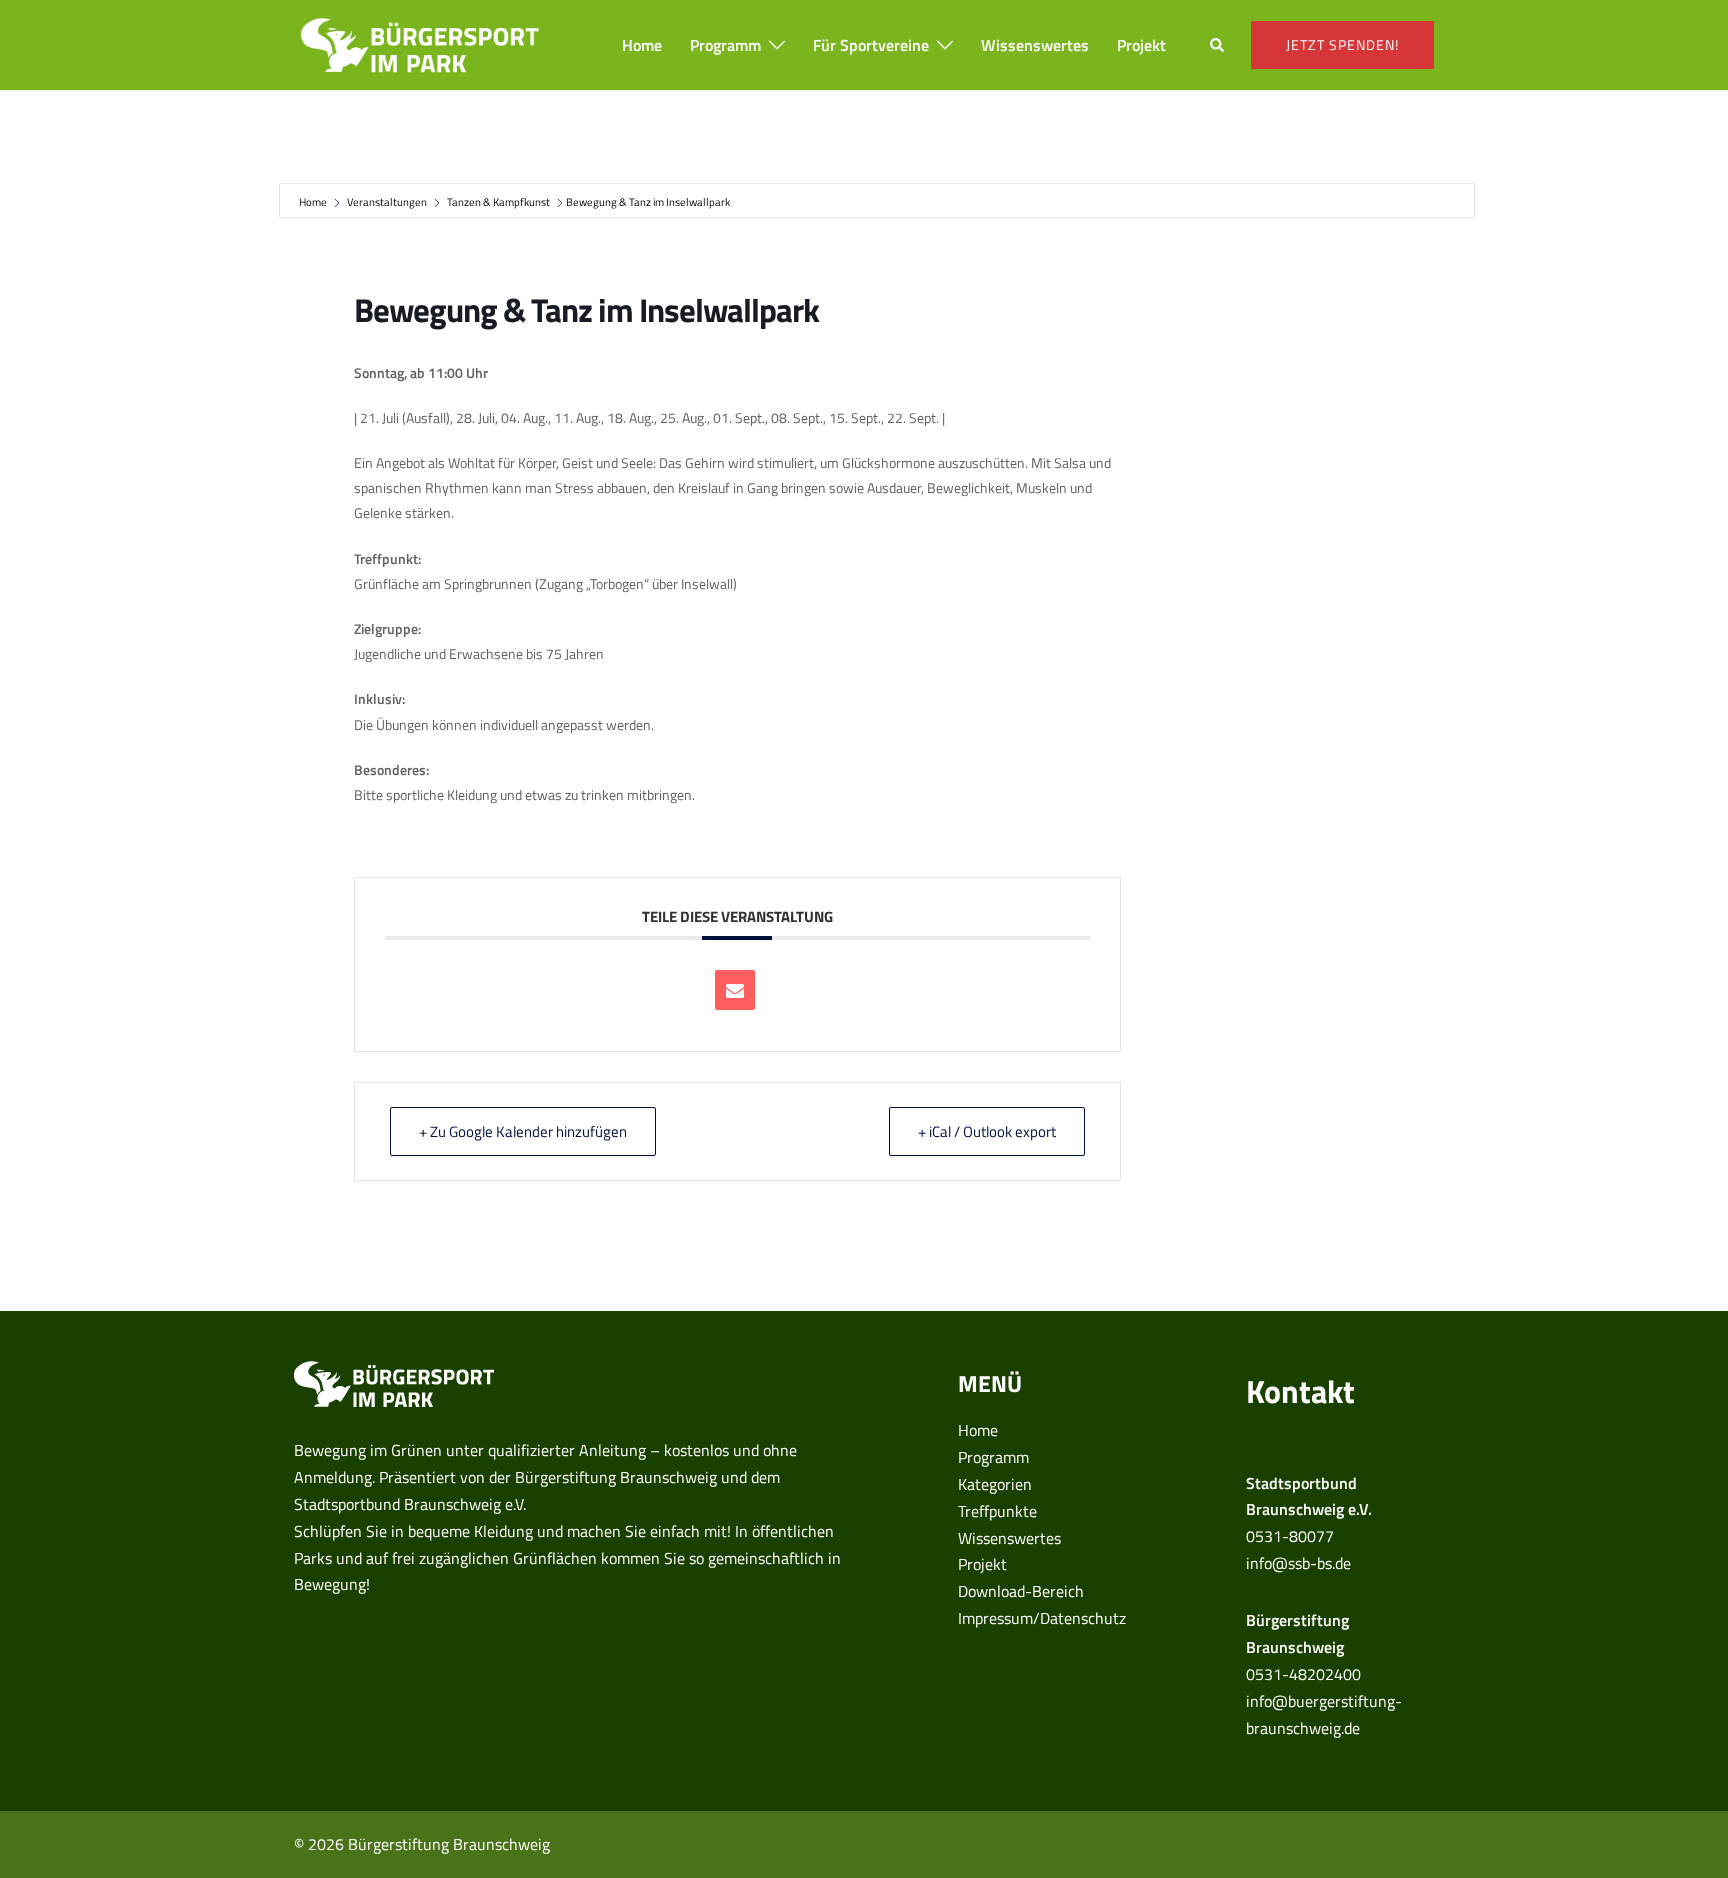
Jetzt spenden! (1342, 44)
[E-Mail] (735, 990)
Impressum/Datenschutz (1042, 1618)
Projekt (1141, 45)
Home (642, 45)
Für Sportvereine (871, 45)
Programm (725, 45)
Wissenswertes (1035, 45)
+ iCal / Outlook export (987, 1131)
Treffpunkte (997, 1511)
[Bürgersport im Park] (419, 43)
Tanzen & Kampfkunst (498, 202)
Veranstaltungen (387, 202)
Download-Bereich (1021, 1591)
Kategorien (995, 1484)
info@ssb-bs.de (1298, 1563)
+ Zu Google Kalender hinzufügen (523, 1131)
